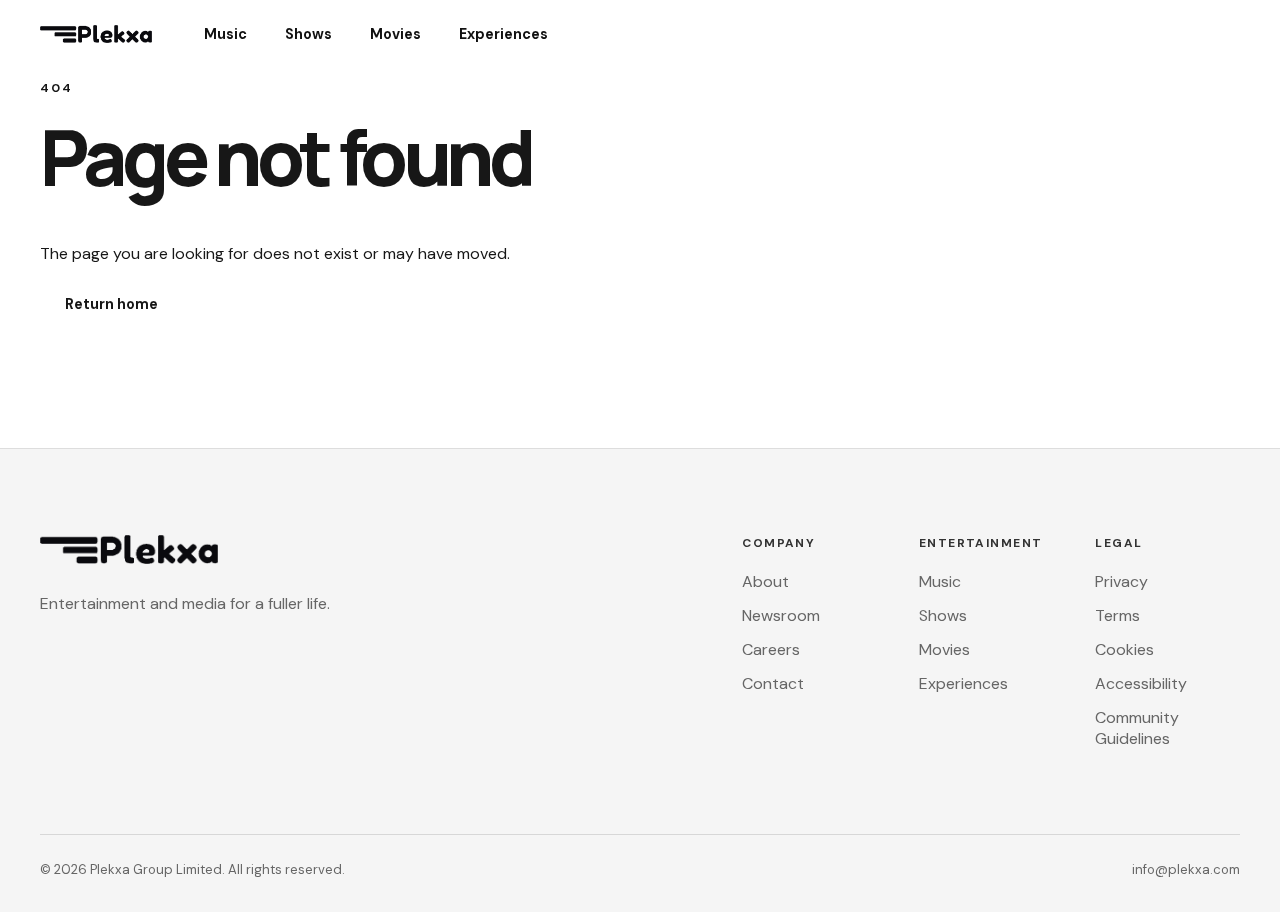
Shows (308, 34)
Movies (395, 34)
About (765, 581)
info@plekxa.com (1186, 869)
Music (225, 34)
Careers (771, 649)
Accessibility (1141, 683)
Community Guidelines (1137, 728)
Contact (773, 683)
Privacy (1121, 581)
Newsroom (781, 615)
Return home (111, 304)
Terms (1117, 615)
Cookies (1124, 649)
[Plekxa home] (106, 34)
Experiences (503, 34)
